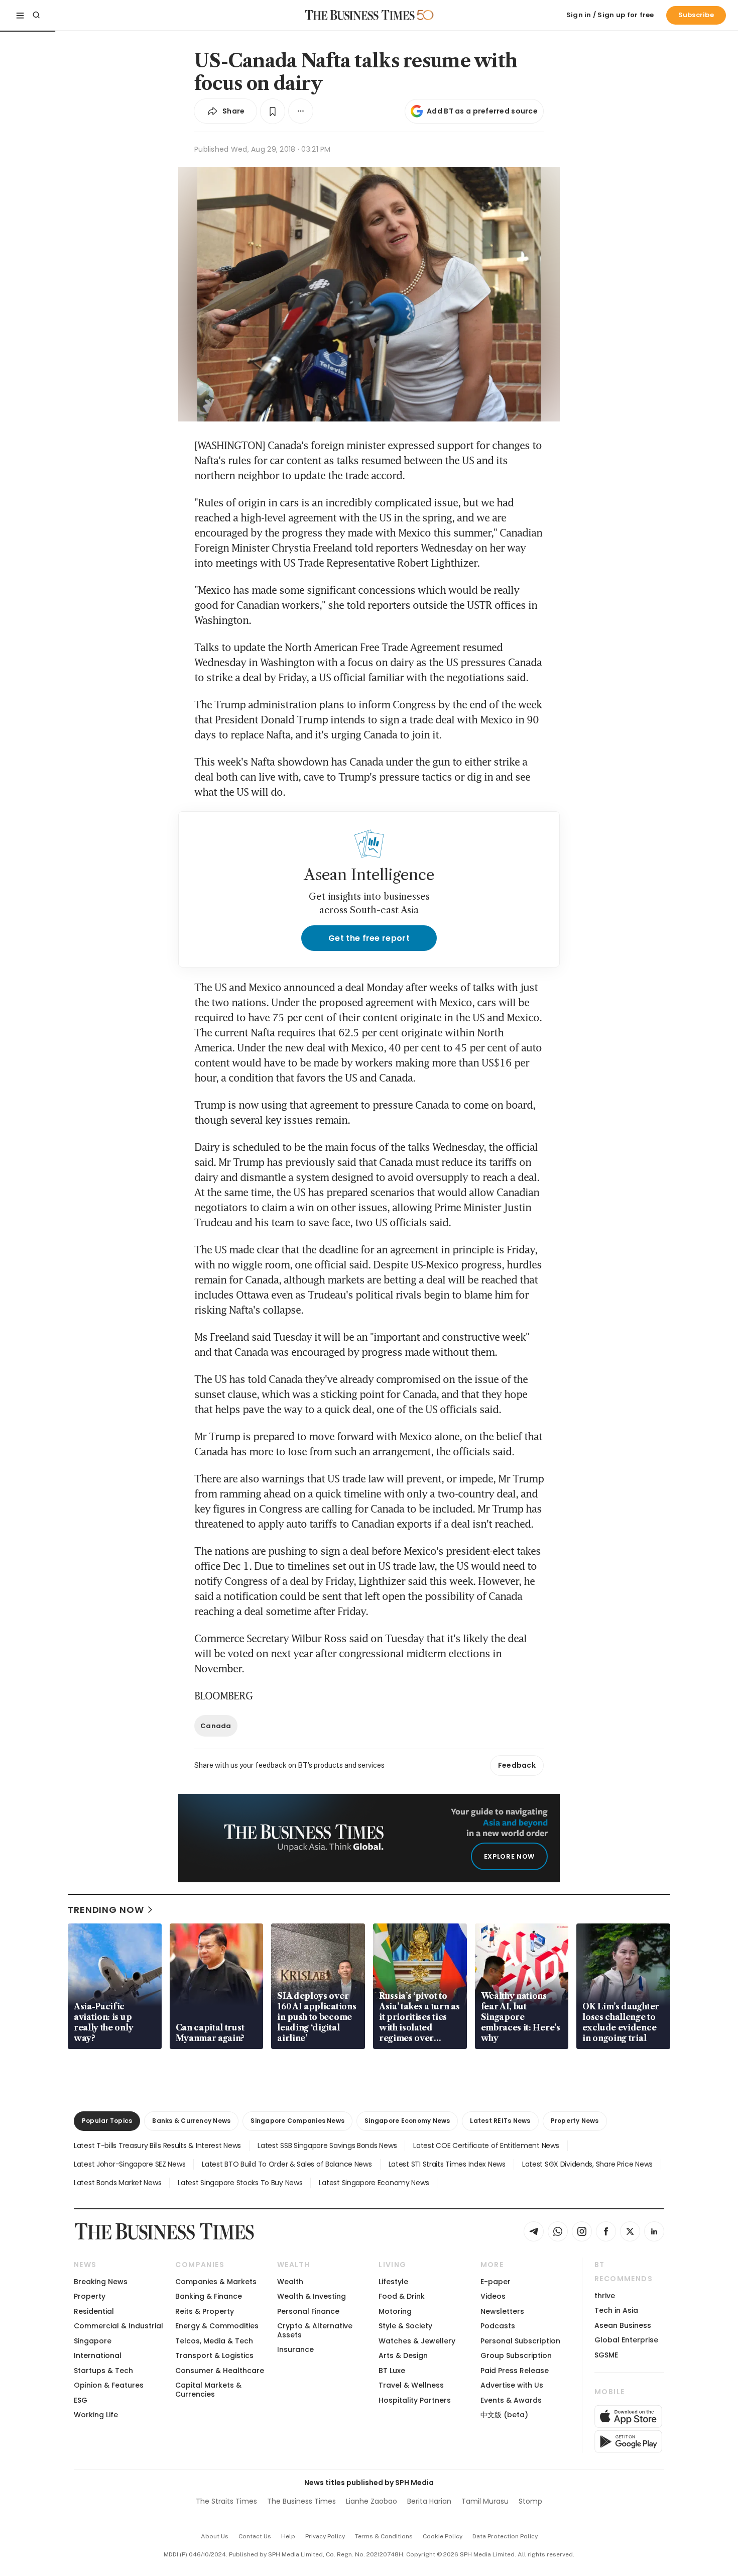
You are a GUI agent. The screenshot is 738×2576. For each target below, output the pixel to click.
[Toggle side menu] (20, 15)
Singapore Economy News (407, 2121)
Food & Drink (402, 2296)
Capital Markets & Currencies (208, 2389)
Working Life (96, 2415)
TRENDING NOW (106, 1910)
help (288, 2536)
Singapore (93, 2341)
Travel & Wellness (411, 2385)
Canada (216, 1726)
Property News (575, 2121)
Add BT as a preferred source (482, 111)
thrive (605, 2296)
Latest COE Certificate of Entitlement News (486, 2145)
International (98, 2355)
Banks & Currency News (191, 2121)
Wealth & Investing (312, 2296)
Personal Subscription (520, 2341)
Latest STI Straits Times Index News (447, 2164)
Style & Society (405, 2326)
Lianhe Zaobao (372, 2501)
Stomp (530, 2501)
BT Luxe (392, 2371)
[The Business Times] (360, 15)
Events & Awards (511, 2400)
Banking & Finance (209, 2296)
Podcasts (498, 2326)
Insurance (295, 2349)
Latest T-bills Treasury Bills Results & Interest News (157, 2145)
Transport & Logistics (214, 2355)
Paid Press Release (515, 2371)
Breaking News (101, 2282)
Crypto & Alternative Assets (315, 2330)
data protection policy (505, 2536)
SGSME (606, 2355)
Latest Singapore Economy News (374, 2183)
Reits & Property (205, 2311)
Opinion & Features (109, 2385)
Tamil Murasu (485, 2501)
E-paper (496, 2282)
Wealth (290, 2282)
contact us (255, 2536)
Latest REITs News (500, 2121)
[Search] (36, 15)
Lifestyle (393, 2282)
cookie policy (443, 2536)
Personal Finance (308, 2311)
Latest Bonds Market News (117, 2183)
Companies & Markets (216, 2282)
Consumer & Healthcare (220, 2371)
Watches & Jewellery (417, 2341)
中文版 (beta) (504, 2415)
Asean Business (623, 2325)
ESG (81, 2400)
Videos (493, 2296)
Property (90, 2296)
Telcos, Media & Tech (214, 2341)
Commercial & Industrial (118, 2326)
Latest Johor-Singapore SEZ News (130, 2164)
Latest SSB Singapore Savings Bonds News (327, 2145)
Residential (94, 2311)
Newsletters (502, 2311)
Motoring (395, 2311)
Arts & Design (403, 2355)
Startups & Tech (103, 2371)
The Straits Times (226, 2501)
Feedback (517, 1765)
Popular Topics (107, 2121)
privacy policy (325, 2536)
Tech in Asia (616, 2310)
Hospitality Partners (415, 2400)
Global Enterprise (626, 2340)
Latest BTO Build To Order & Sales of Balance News (287, 2164)
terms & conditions (384, 2536)
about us (215, 2536)
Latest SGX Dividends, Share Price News (587, 2164)
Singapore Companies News (297, 2121)
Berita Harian (429, 2501)
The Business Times (301, 2501)
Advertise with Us (512, 2385)
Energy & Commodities (217, 2326)
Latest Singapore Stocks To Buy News (240, 2183)
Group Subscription (516, 2355)
